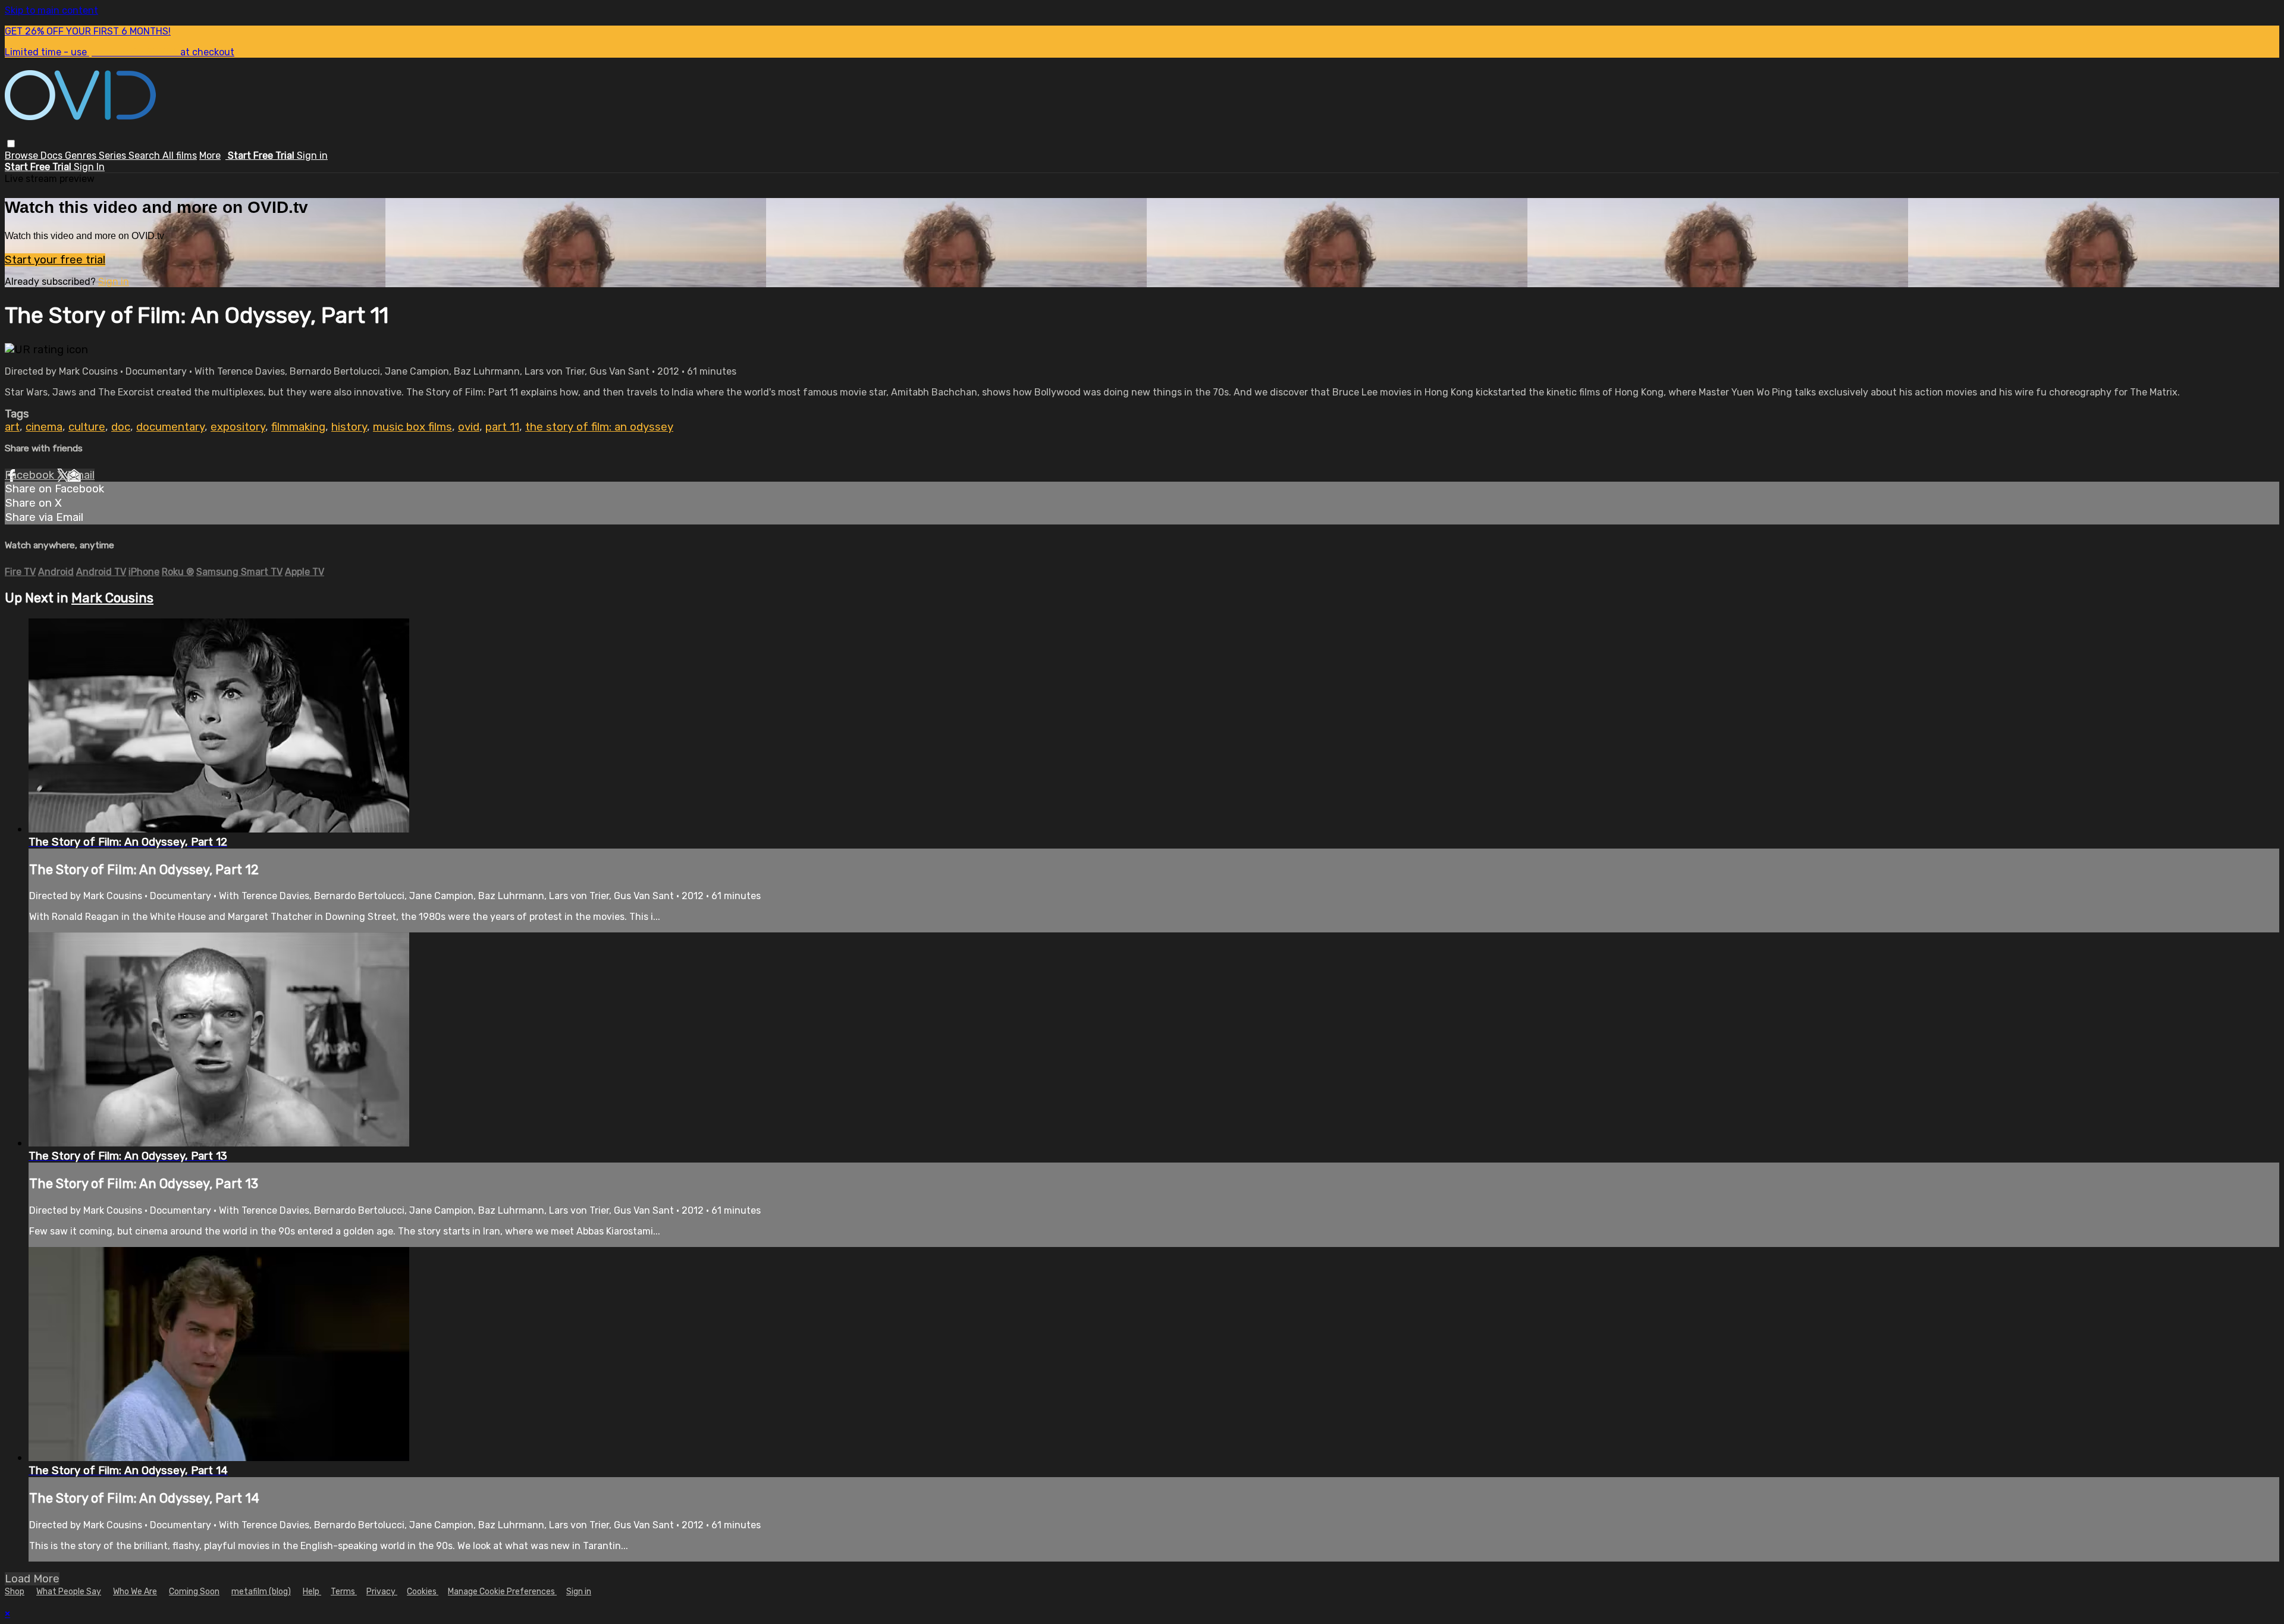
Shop (15, 1592)
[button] (11, 144)
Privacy (382, 1592)
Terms (344, 1592)
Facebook (31, 475)
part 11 (502, 427)
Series (114, 156)
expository (238, 427)
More (210, 156)
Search (145, 156)
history (349, 427)
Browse (23, 156)
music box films (412, 427)
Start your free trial (55, 260)
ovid (469, 427)
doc (121, 427)
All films (180, 156)
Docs (53, 156)
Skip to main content (51, 10)
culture (87, 427)
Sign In (89, 167)
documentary (170, 427)
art (12, 427)
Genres (82, 156)
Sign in (312, 156)
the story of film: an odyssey (599, 427)
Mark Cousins (112, 598)
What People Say (69, 1592)
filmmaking (298, 427)
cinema (44, 427)
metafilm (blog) (261, 1592)
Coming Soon (194, 1592)
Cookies (423, 1592)
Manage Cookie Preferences (502, 1592)
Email (81, 475)
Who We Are (135, 1592)
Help (312, 1592)
